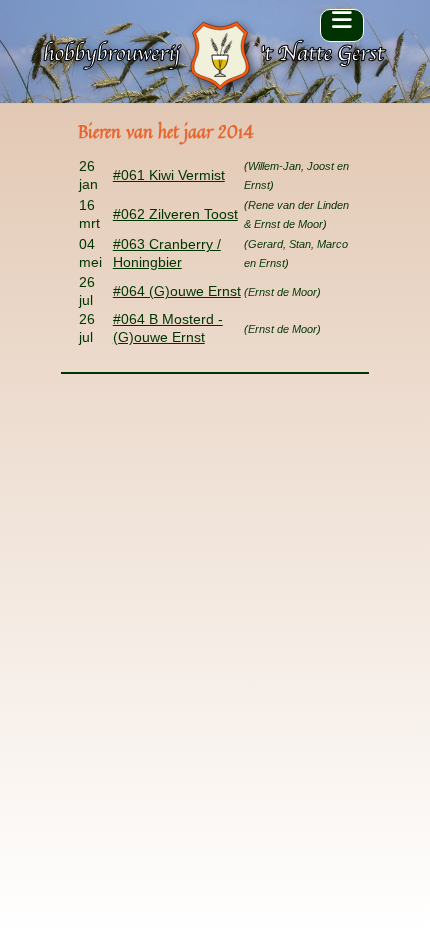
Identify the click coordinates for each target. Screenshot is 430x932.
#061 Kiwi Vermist (169, 175)
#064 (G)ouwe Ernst (177, 291)
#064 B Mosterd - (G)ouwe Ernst (168, 328)
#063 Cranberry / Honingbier (167, 253)
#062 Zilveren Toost (175, 214)
